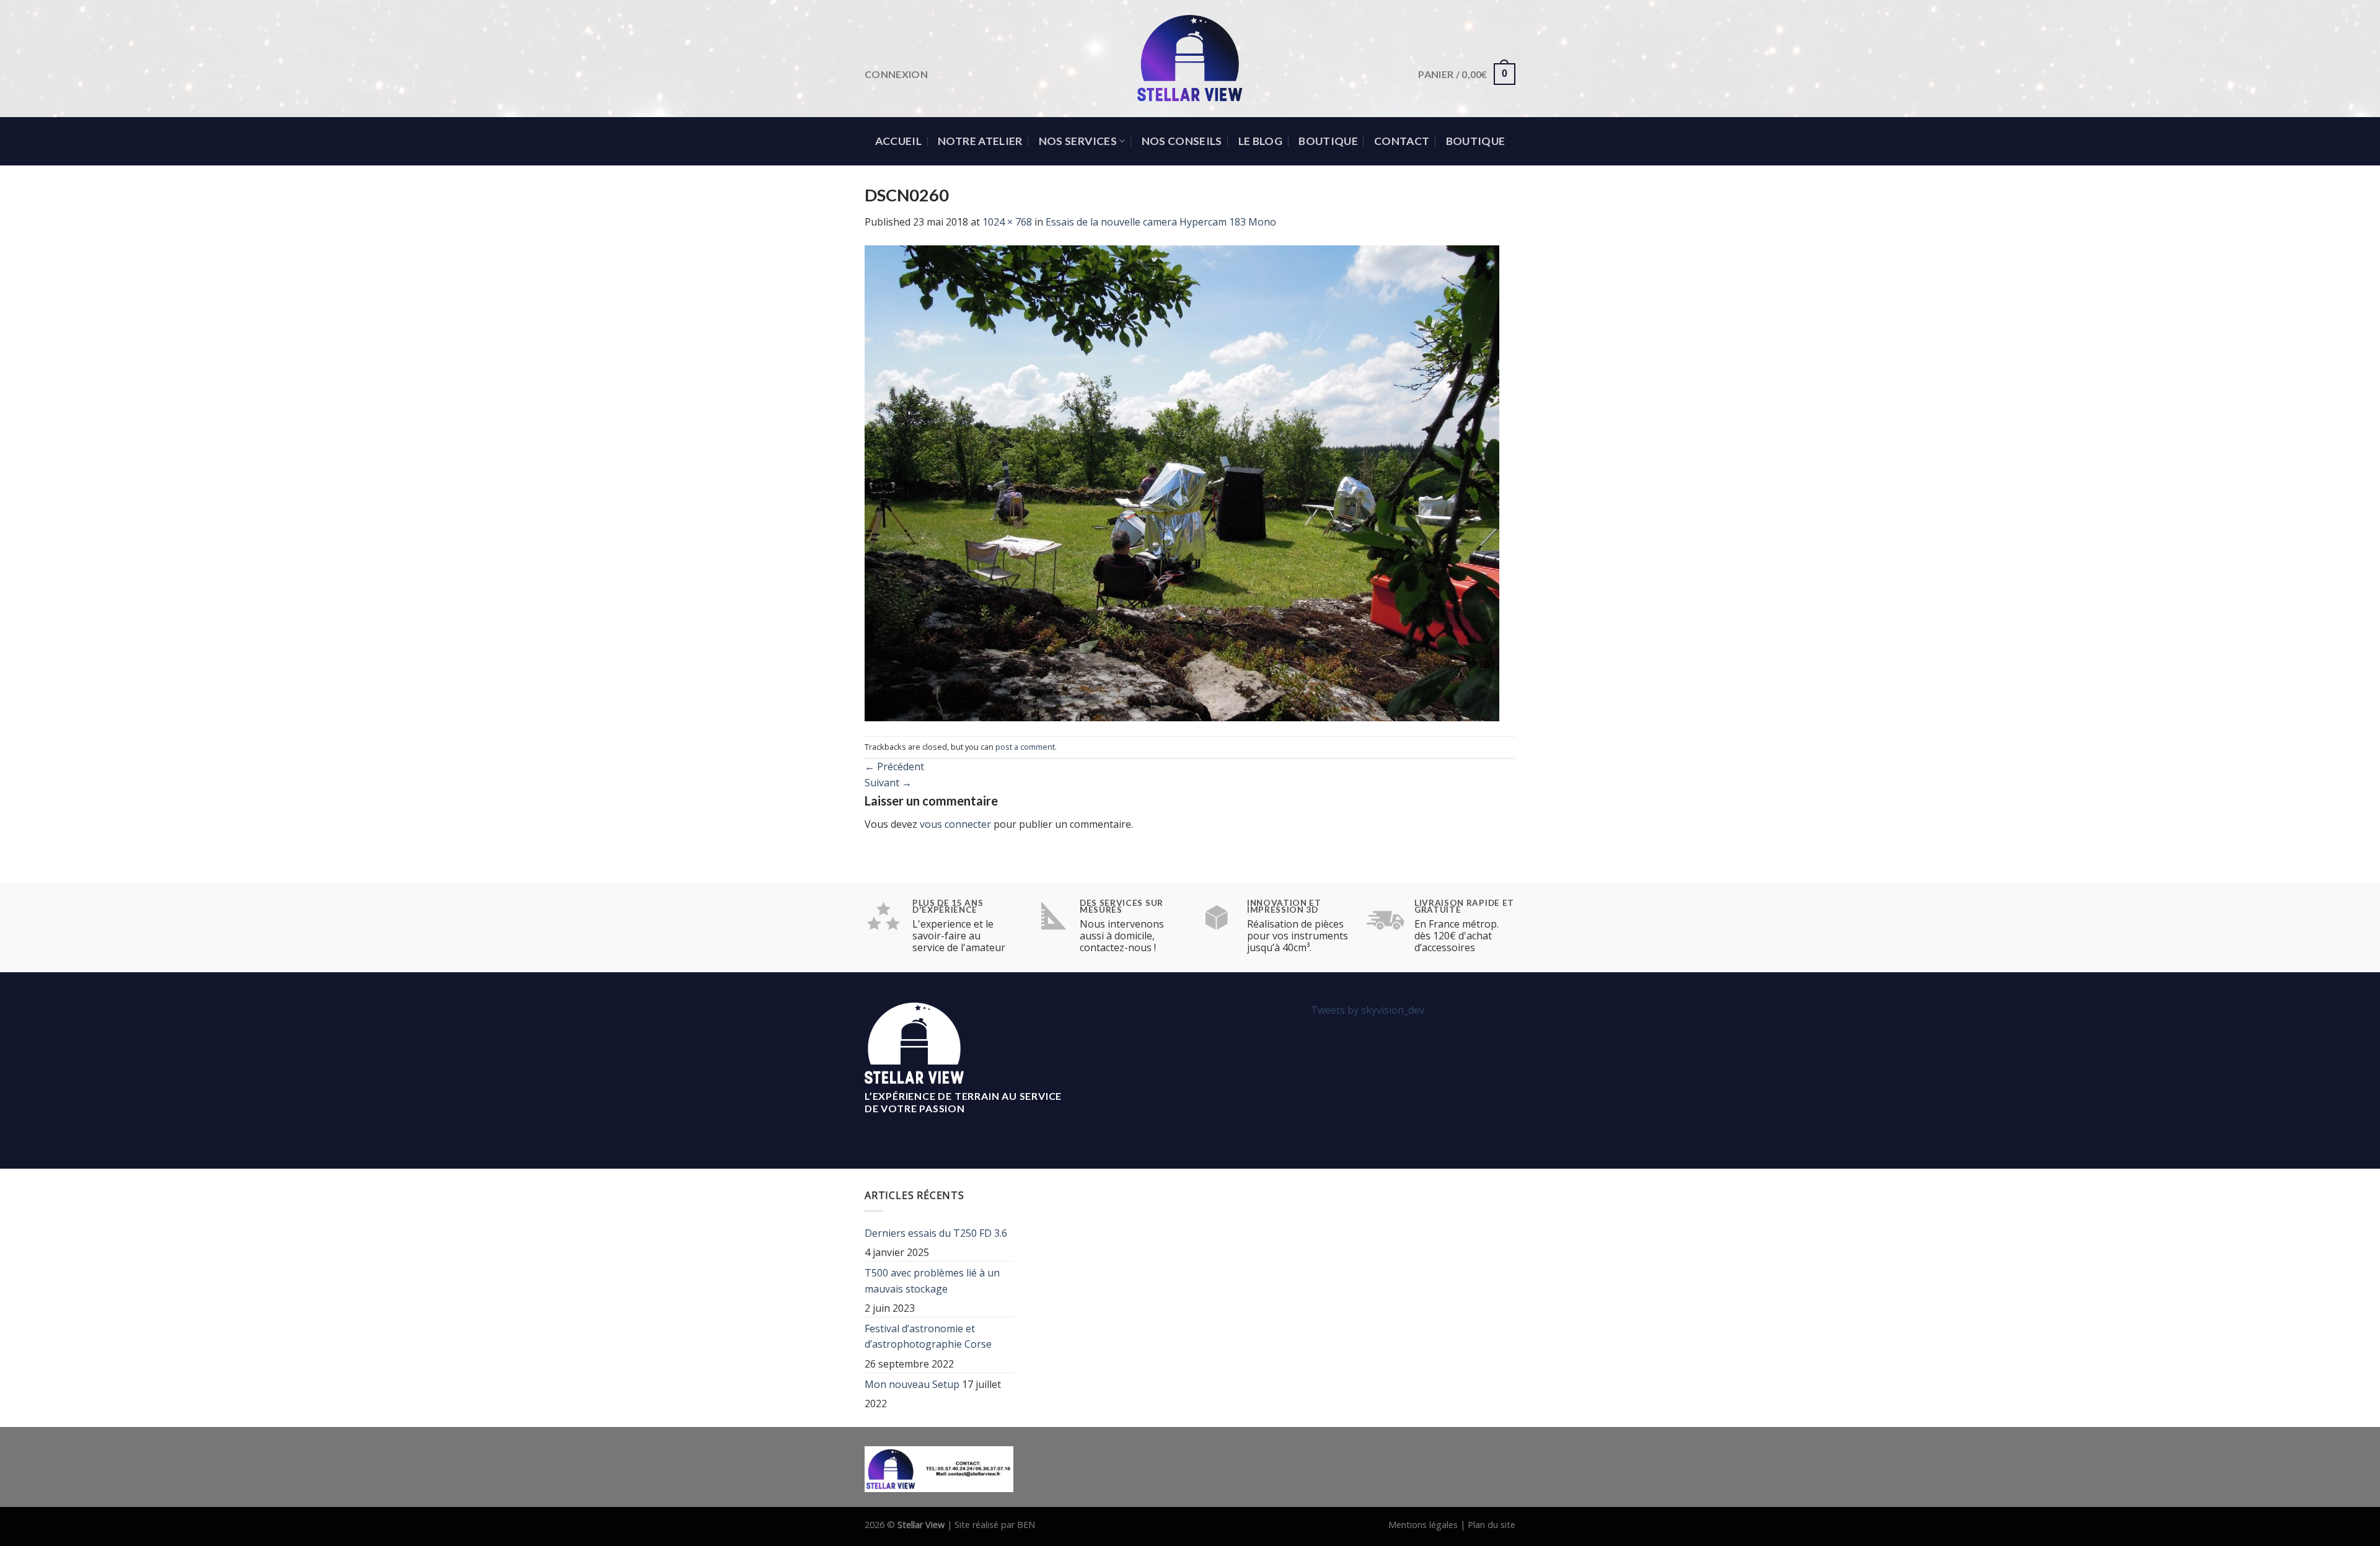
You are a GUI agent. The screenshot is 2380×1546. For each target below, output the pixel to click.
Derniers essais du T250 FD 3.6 (936, 1233)
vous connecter (955, 824)
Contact (1402, 141)
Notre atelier (980, 141)
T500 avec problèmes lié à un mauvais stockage (932, 1281)
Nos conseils (1182, 141)
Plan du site (1492, 1525)
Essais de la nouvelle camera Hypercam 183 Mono (1161, 222)
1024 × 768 (1007, 222)
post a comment (1025, 747)
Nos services (1078, 141)
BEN (1026, 1525)
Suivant (888, 783)
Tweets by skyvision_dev (1368, 1010)
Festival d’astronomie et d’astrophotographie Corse (928, 1337)
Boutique (1328, 141)
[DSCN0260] (1182, 482)
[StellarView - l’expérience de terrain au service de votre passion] (1190, 59)
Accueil (898, 141)
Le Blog (1260, 141)
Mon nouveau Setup (912, 1384)
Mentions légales (1423, 1525)
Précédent (894, 766)
